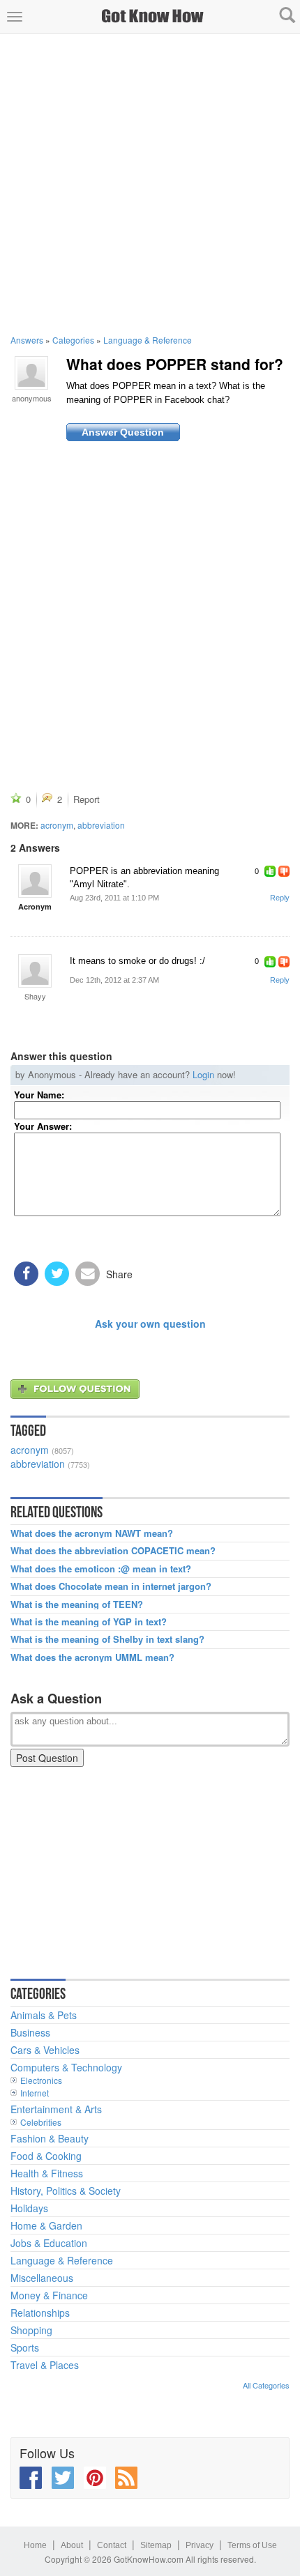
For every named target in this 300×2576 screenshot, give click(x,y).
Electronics (41, 2080)
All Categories (266, 2385)
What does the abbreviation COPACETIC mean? (113, 1551)
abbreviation (101, 825)
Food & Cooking (46, 2156)
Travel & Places (45, 2365)
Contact (112, 2545)
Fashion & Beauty (50, 2138)
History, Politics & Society (66, 2191)
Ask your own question (150, 1324)
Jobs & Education (49, 2243)
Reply (280, 898)
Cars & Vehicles (45, 2050)
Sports (25, 2347)
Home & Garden (46, 2225)
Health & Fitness (47, 2173)
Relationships (40, 2313)
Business (30, 2032)
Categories (73, 340)
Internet (35, 2093)
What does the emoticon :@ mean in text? (101, 1569)
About (72, 2545)
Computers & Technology (66, 2067)
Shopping (31, 2330)
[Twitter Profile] (63, 2478)
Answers (27, 340)
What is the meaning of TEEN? (77, 1604)
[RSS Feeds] (126, 2478)
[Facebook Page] (31, 2478)
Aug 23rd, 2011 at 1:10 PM (114, 898)
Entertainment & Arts (56, 2109)
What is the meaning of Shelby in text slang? (107, 1639)
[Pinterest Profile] (95, 2478)
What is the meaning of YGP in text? (89, 1622)
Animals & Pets (44, 2015)
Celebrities (41, 2122)
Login (203, 1074)
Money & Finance (49, 2295)
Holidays (29, 2208)
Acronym (35, 906)
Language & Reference (148, 340)
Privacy (200, 2545)
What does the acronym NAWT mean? (92, 1533)
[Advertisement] (150, 184)
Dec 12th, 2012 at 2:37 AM (114, 980)
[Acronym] (35, 881)
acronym (57, 825)
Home (35, 2545)
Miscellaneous (42, 2278)
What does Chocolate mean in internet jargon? (111, 1586)
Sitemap (156, 2545)
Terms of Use (252, 2545)
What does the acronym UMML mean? (92, 1657)
